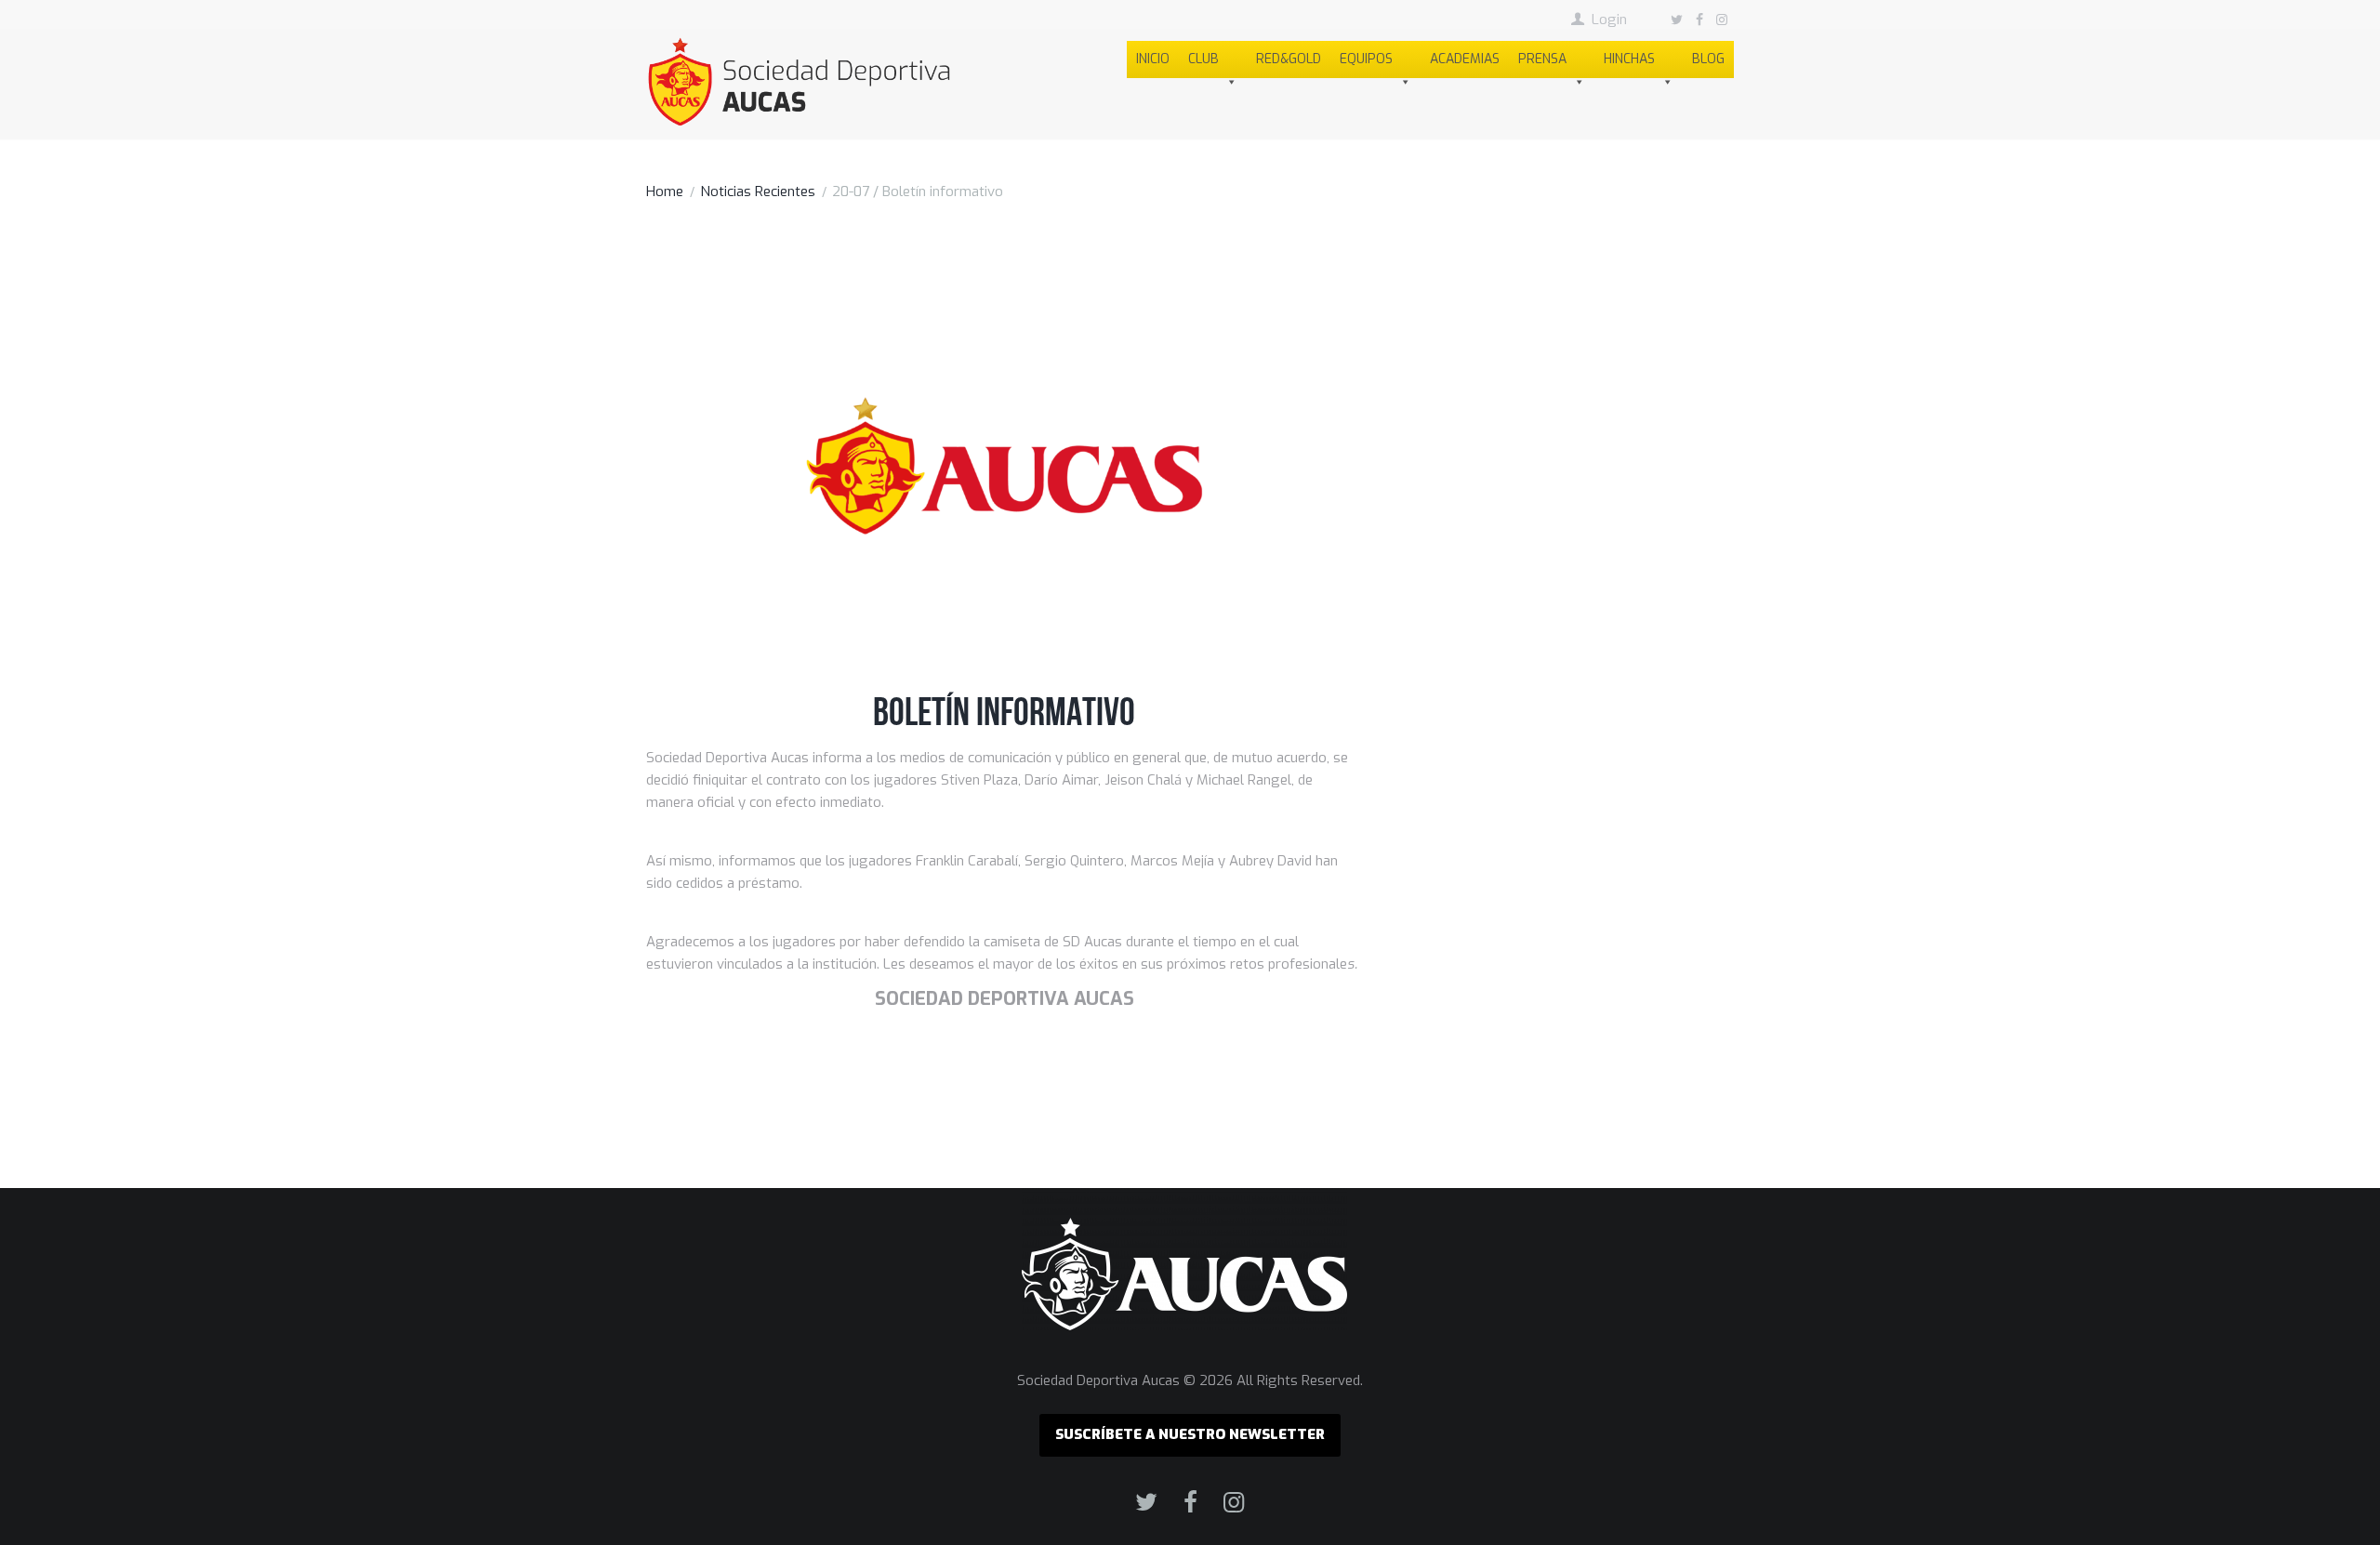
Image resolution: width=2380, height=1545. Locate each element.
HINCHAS (1629, 59)
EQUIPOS (1366, 59)
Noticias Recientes (758, 192)
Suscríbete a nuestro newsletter (1190, 1434)
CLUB (1203, 59)
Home (665, 192)
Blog (1708, 59)
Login (1609, 20)
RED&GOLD (1289, 59)
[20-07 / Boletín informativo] (1004, 466)
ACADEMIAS (1465, 59)
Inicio (1153, 59)
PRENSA (1542, 59)
